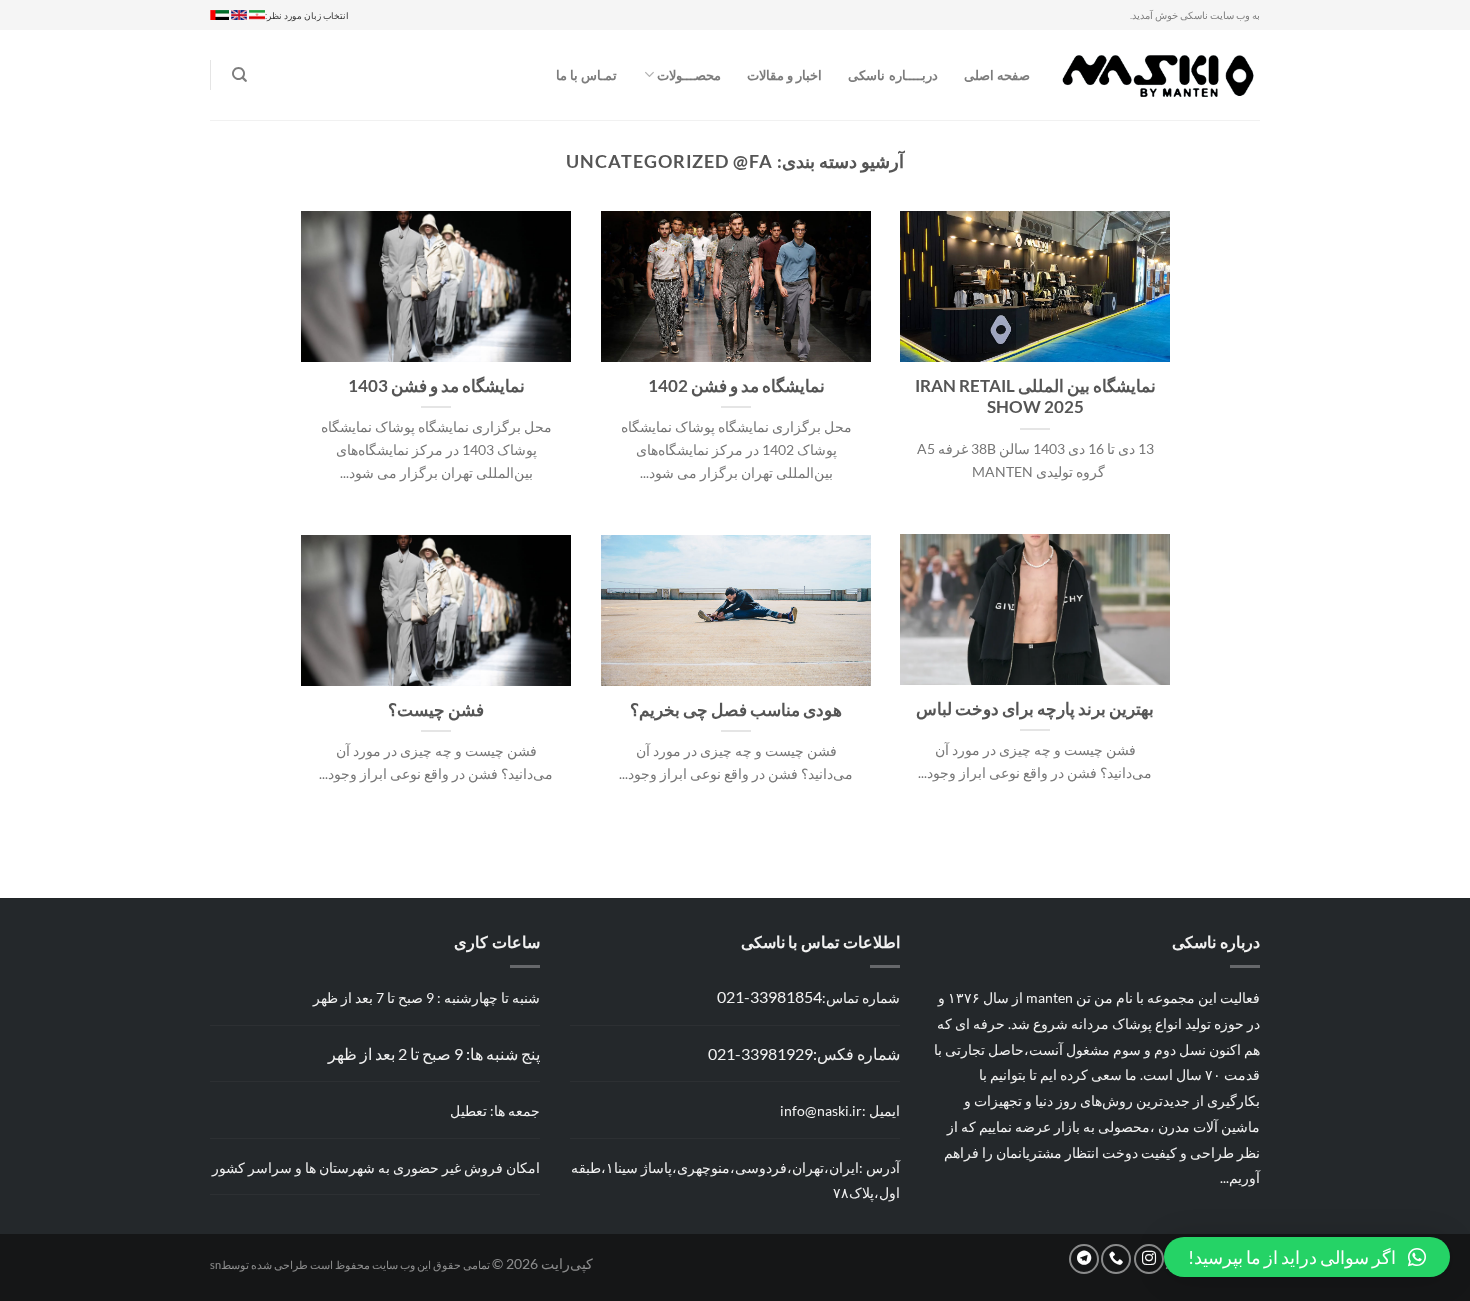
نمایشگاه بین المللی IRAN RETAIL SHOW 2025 (1035, 397)
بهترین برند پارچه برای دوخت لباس (1035, 709)
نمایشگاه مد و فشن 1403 (436, 386)
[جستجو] (239, 75)
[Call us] (1116, 1259)
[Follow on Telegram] (1084, 1259)
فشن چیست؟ (436, 710)
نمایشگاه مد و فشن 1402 (736, 386)
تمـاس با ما (587, 75)
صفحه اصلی (997, 75)
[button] (1307, 1257)
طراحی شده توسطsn (259, 1264)
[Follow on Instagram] (1149, 1259)
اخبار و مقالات (785, 75)
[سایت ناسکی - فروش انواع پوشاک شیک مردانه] (1160, 75)
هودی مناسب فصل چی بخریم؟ (736, 710)
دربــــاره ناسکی (892, 75)
